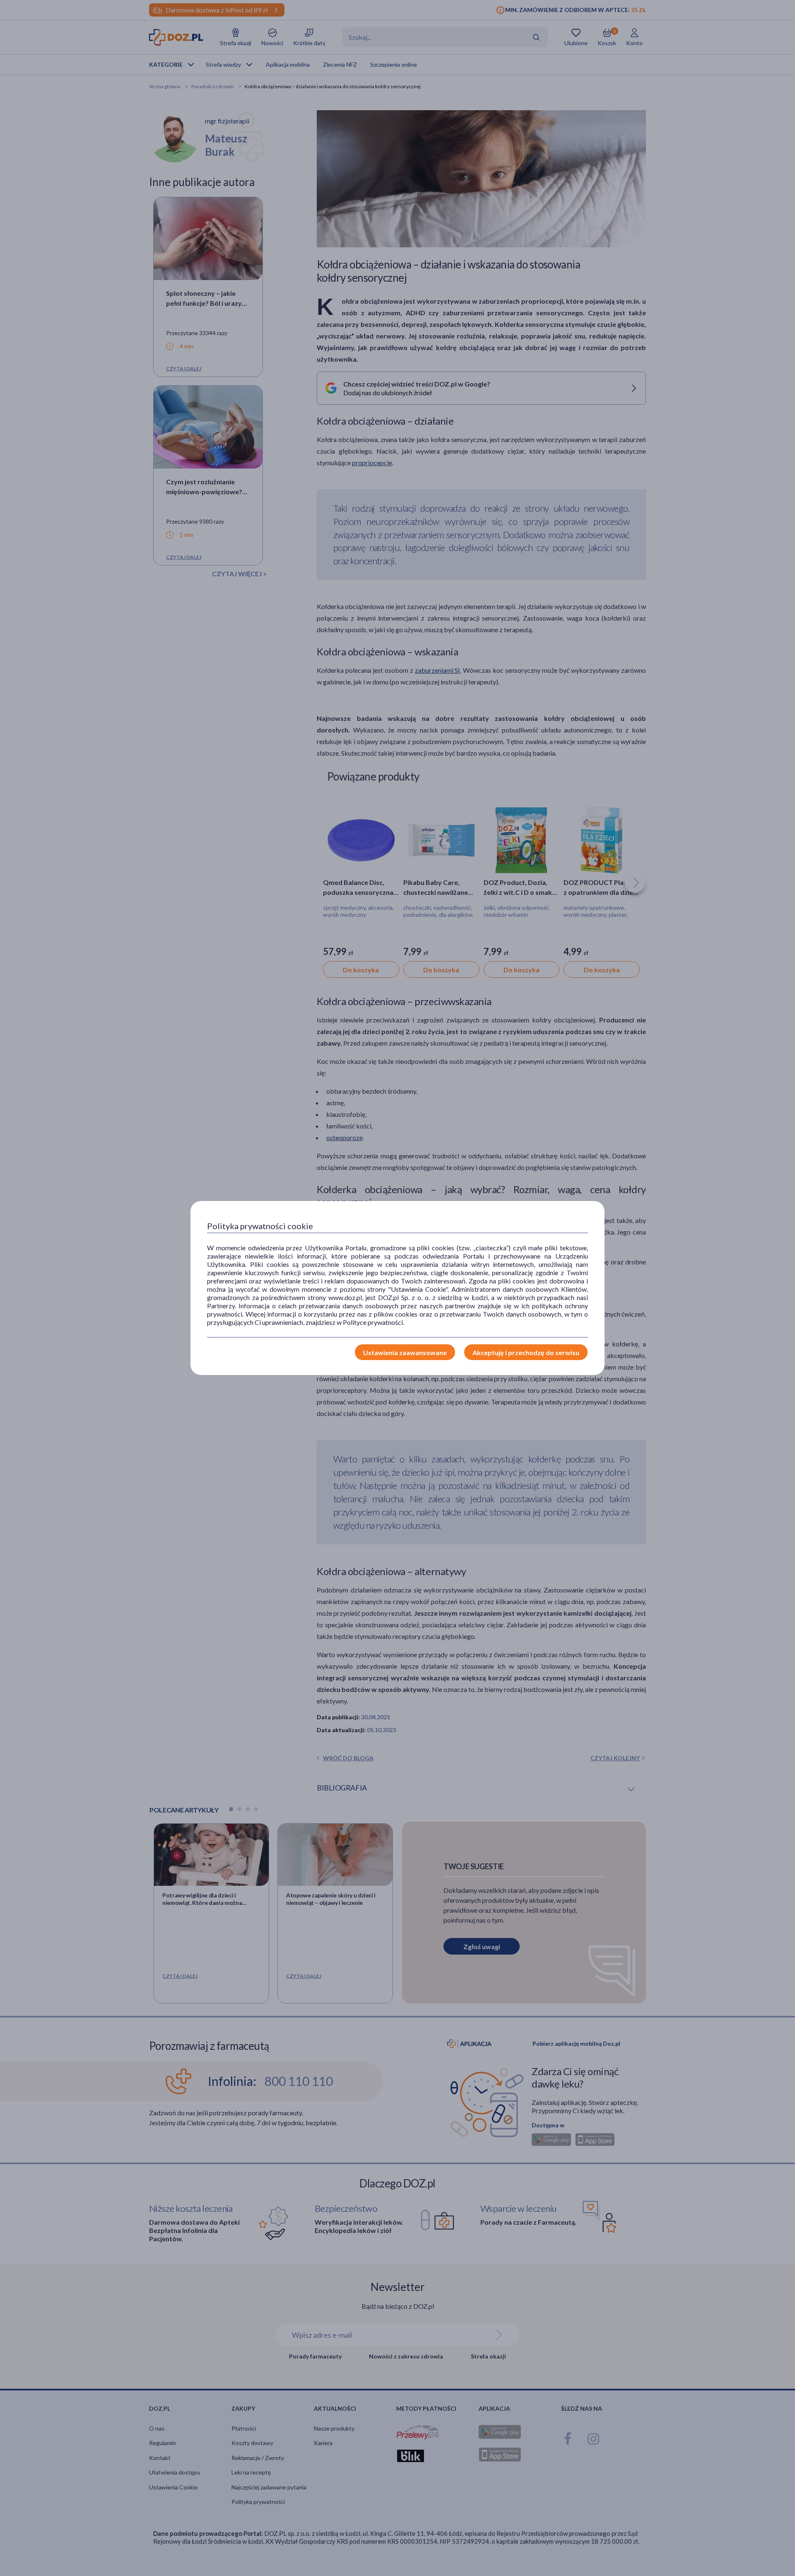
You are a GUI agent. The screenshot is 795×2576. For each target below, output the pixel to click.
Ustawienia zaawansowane (405, 1352)
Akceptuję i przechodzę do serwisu (526, 1352)
